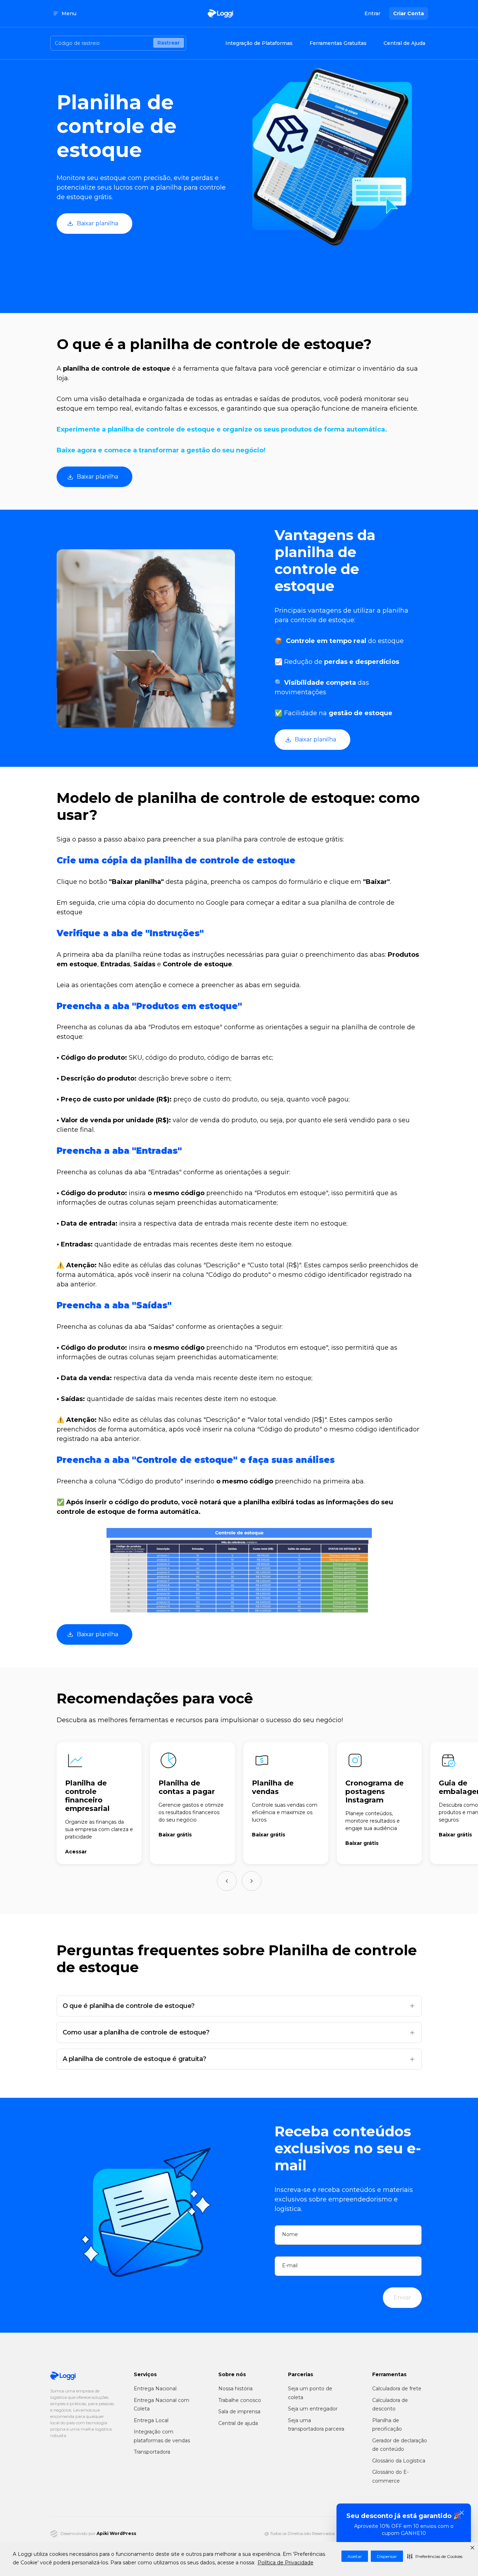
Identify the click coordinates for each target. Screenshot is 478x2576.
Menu (69, 13)
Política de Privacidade (286, 2563)
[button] (435, 2556)
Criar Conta (408, 13)
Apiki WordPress (116, 2533)
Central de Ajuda (404, 43)
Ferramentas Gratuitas (338, 43)
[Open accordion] (412, 2006)
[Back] (227, 1881)
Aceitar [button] (355, 2556)
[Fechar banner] (462, 2513)
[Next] (252, 1881)
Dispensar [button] (387, 2556)
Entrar (372, 13)
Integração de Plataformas (259, 43)
